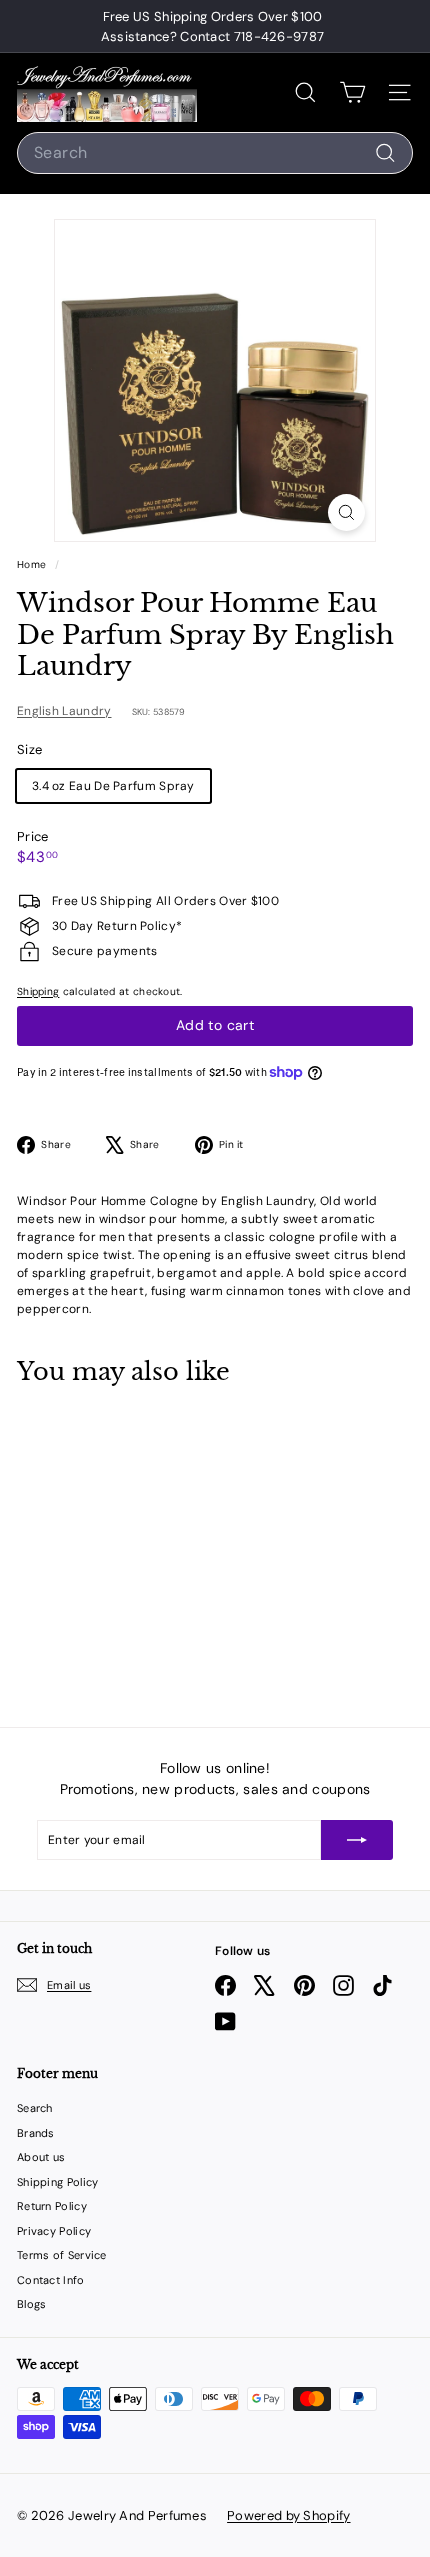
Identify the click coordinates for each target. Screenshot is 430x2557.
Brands (36, 2133)
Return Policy (52, 2206)
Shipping (38, 991)
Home (33, 564)
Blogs (32, 2304)
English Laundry (64, 711)
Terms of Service (62, 2255)
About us (41, 2157)
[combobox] (215, 153)
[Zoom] (346, 512)
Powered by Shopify (288, 2515)
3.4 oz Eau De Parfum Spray (113, 786)
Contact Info (51, 2280)
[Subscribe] (357, 1840)
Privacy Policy (54, 2231)
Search (35, 2108)
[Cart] (352, 92)
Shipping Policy (58, 2182)
